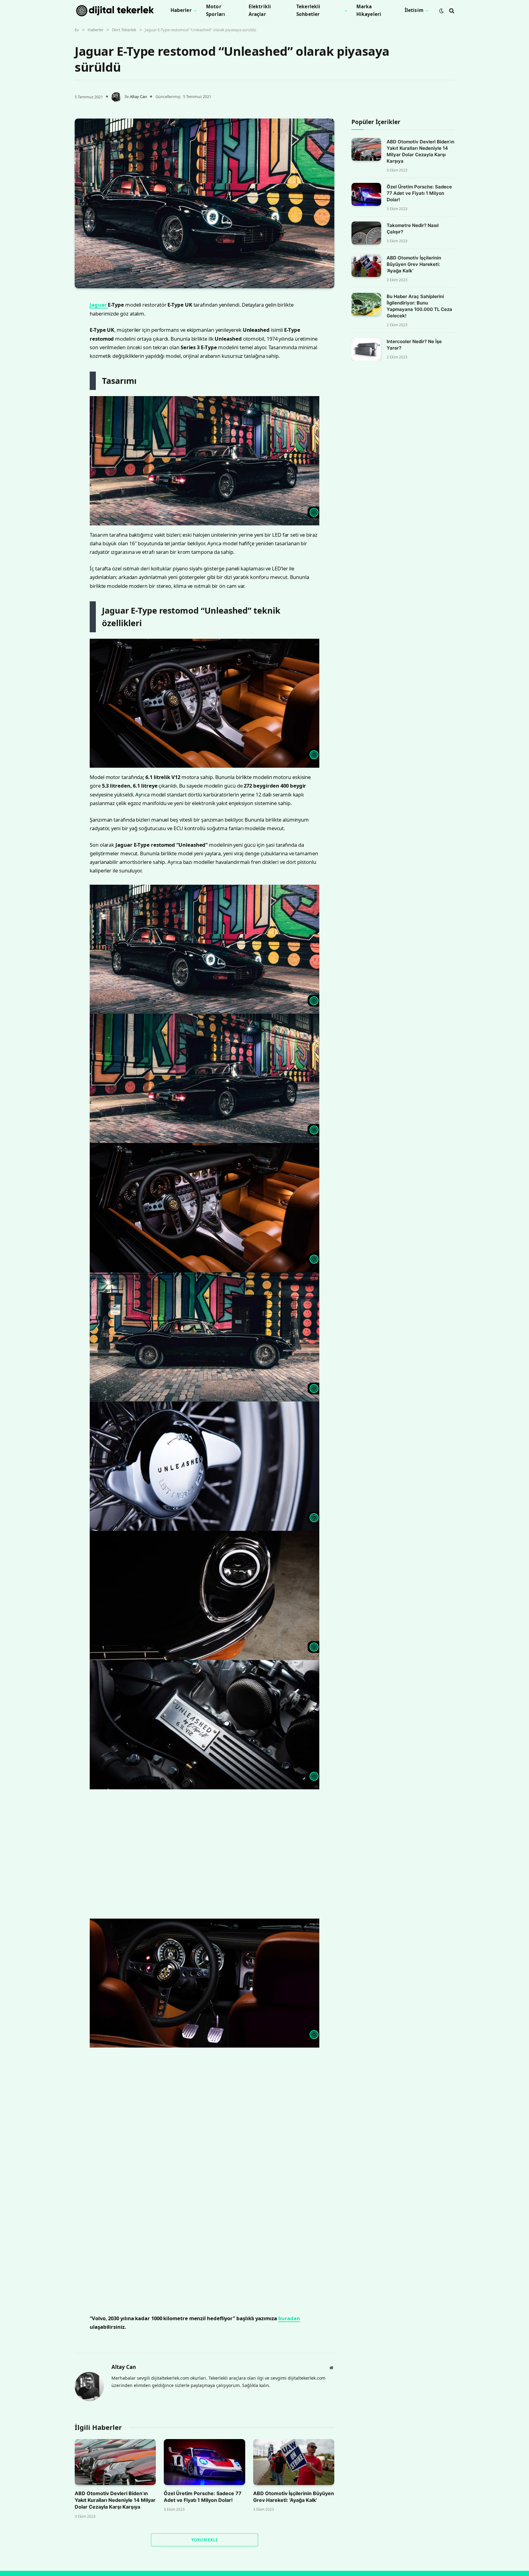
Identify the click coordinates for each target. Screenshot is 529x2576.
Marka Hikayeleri (369, 10)
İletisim (414, 10)
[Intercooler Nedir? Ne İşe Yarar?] (366, 349)
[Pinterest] (53, 365)
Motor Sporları (216, 10)
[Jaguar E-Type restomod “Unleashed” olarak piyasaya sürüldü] (204, 203)
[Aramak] (451, 11)
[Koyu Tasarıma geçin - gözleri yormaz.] (441, 11)
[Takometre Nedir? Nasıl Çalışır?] (366, 233)
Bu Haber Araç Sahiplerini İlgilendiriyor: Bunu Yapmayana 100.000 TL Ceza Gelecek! (419, 306)
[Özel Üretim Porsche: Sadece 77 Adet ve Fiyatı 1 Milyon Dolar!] (366, 194)
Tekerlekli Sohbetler (308, 10)
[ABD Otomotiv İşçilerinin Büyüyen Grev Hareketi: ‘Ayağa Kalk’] (366, 266)
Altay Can (138, 96)
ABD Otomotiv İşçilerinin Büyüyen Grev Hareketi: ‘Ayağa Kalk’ (414, 265)
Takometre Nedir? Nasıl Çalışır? (413, 229)
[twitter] (53, 334)
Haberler (181, 10)
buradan (289, 2406)
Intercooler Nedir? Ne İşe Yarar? (414, 345)
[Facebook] (53, 319)
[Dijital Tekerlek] (115, 11)
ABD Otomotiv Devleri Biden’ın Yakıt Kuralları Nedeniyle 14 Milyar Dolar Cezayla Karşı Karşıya (420, 151)
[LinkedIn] (53, 350)
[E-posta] (53, 381)
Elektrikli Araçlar (260, 10)
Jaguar (99, 393)
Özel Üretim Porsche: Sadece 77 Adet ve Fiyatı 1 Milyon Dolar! (419, 193)
